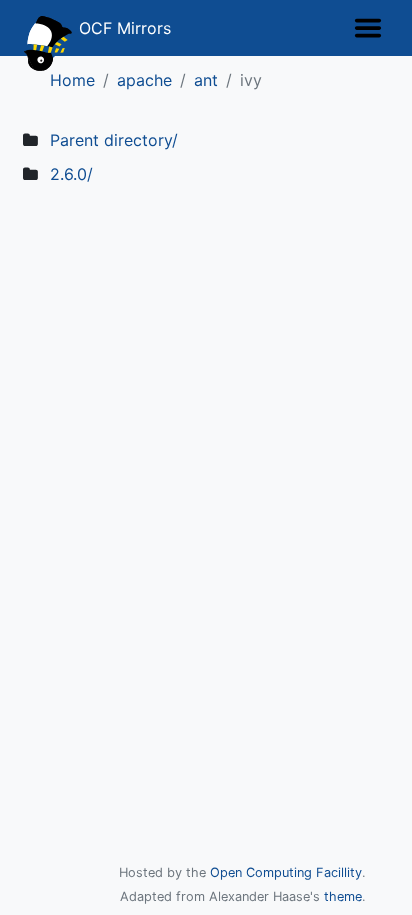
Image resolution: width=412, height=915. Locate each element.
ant (206, 80)
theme (343, 896)
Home (72, 80)
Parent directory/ (114, 140)
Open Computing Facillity (286, 872)
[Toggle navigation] (368, 28)
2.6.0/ (71, 174)
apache (144, 80)
